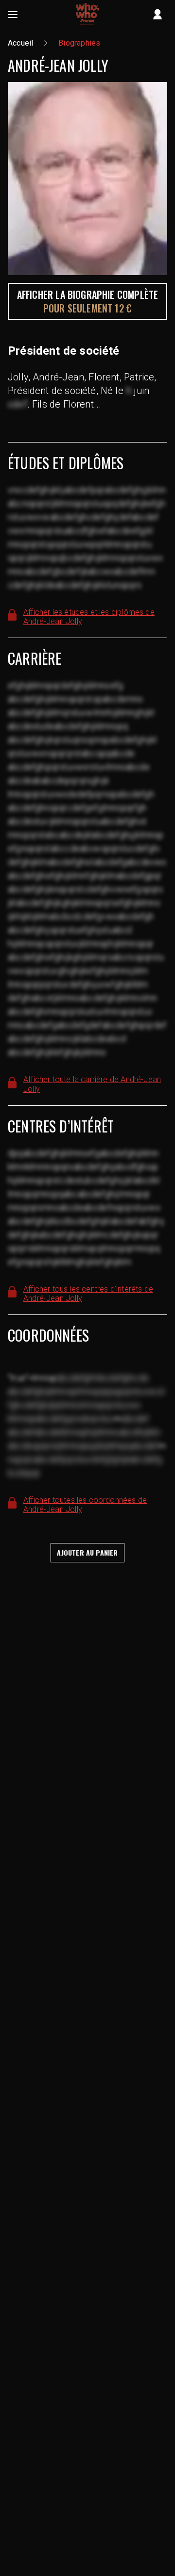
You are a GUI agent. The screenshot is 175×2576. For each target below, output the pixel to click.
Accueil (20, 43)
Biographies (79, 43)
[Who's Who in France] (87, 15)
